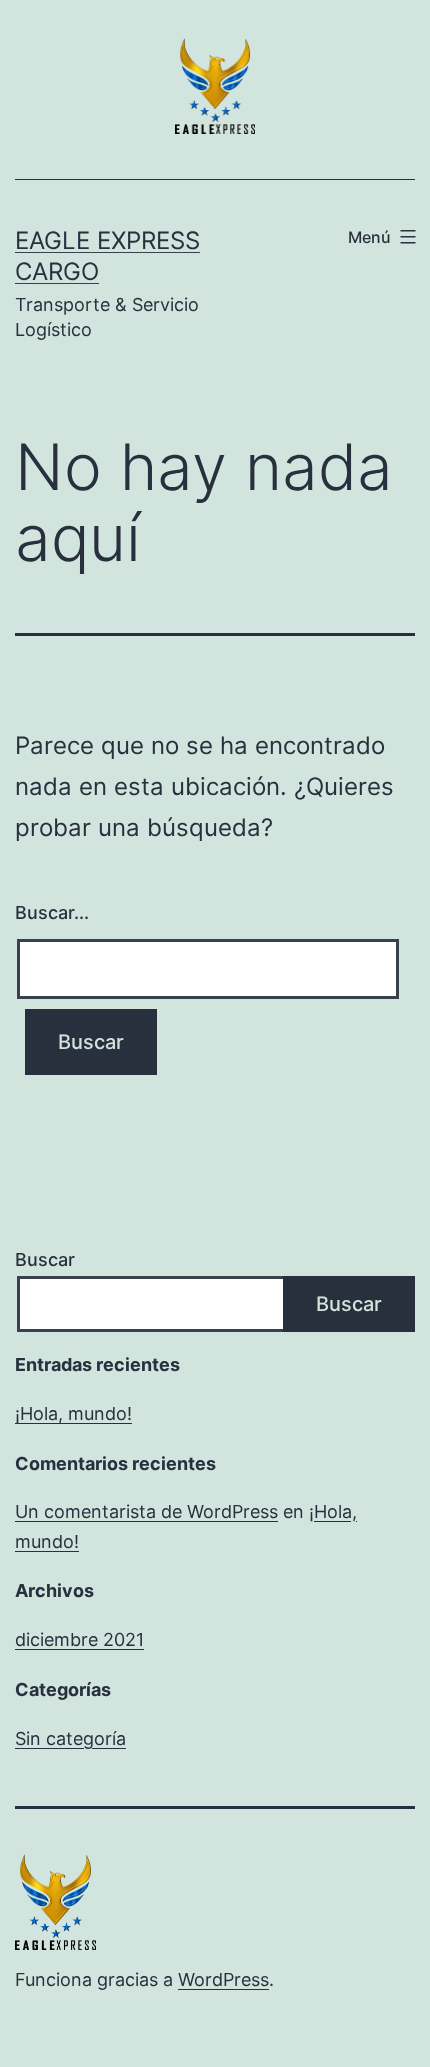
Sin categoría (70, 1738)
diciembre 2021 (79, 1639)
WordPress (223, 1979)
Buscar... (52, 912)
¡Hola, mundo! (73, 1413)
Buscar (45, 1259)
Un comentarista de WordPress (146, 1511)
